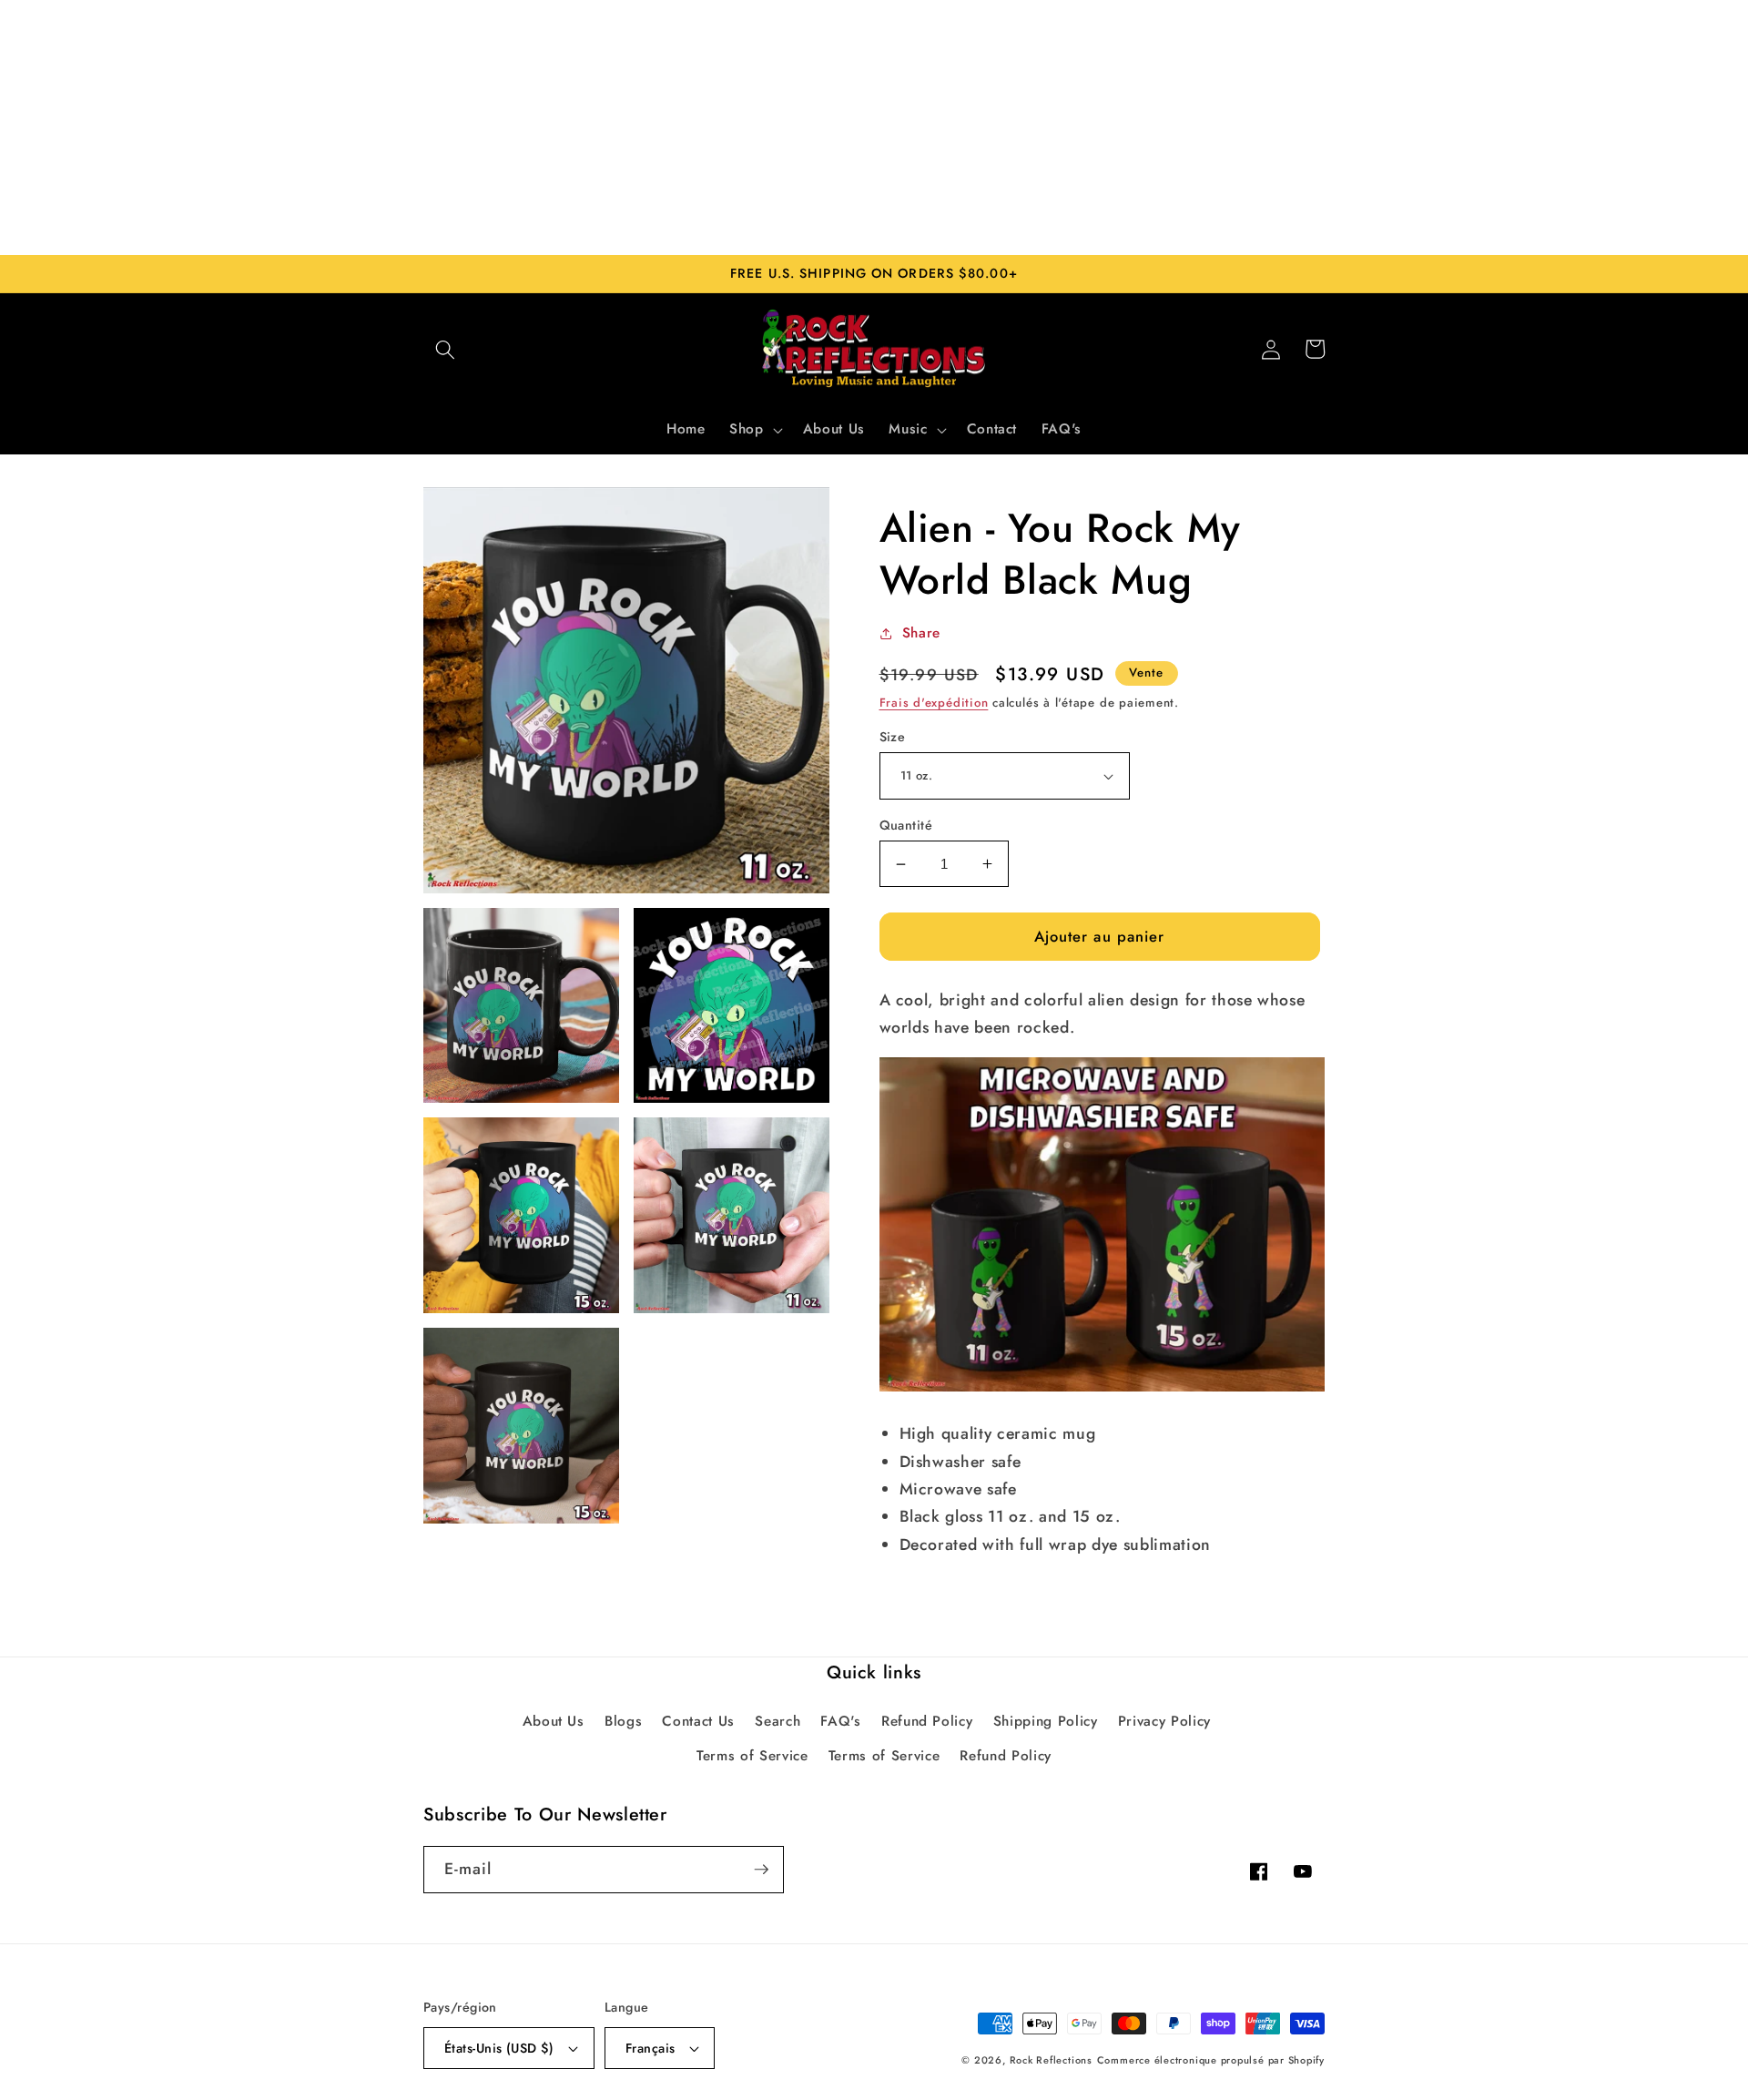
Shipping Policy (1046, 1721)
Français (650, 2048)
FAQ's (840, 1721)
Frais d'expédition (934, 703)
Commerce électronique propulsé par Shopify (1211, 2060)
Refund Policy (927, 1721)
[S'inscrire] (761, 1870)
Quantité (906, 825)
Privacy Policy (1164, 1721)
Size (893, 737)
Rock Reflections (1051, 2060)
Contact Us (698, 1721)
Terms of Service (752, 1756)
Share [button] (921, 633)
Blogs (623, 1721)
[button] (445, 349)
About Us (554, 1721)
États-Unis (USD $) (499, 2048)
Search (777, 1721)
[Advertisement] (874, 127)
